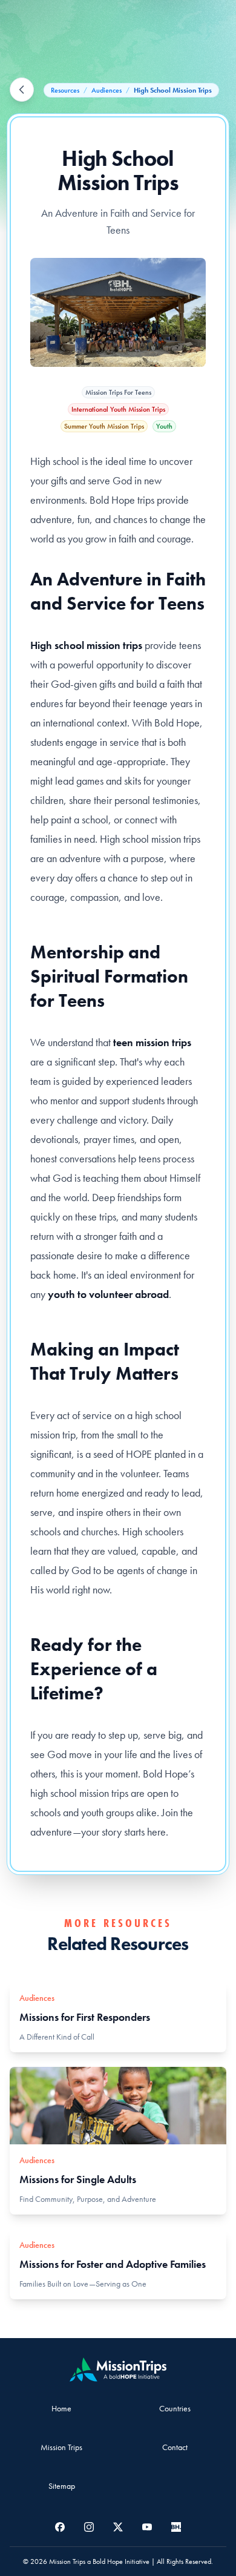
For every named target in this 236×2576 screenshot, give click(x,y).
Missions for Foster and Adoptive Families (113, 2264)
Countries (175, 2408)
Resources (65, 90)
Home (61, 2408)
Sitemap (62, 2486)
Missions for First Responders (85, 2017)
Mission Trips (61, 2447)
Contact (175, 2447)
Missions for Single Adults (78, 2179)
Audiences (107, 90)
